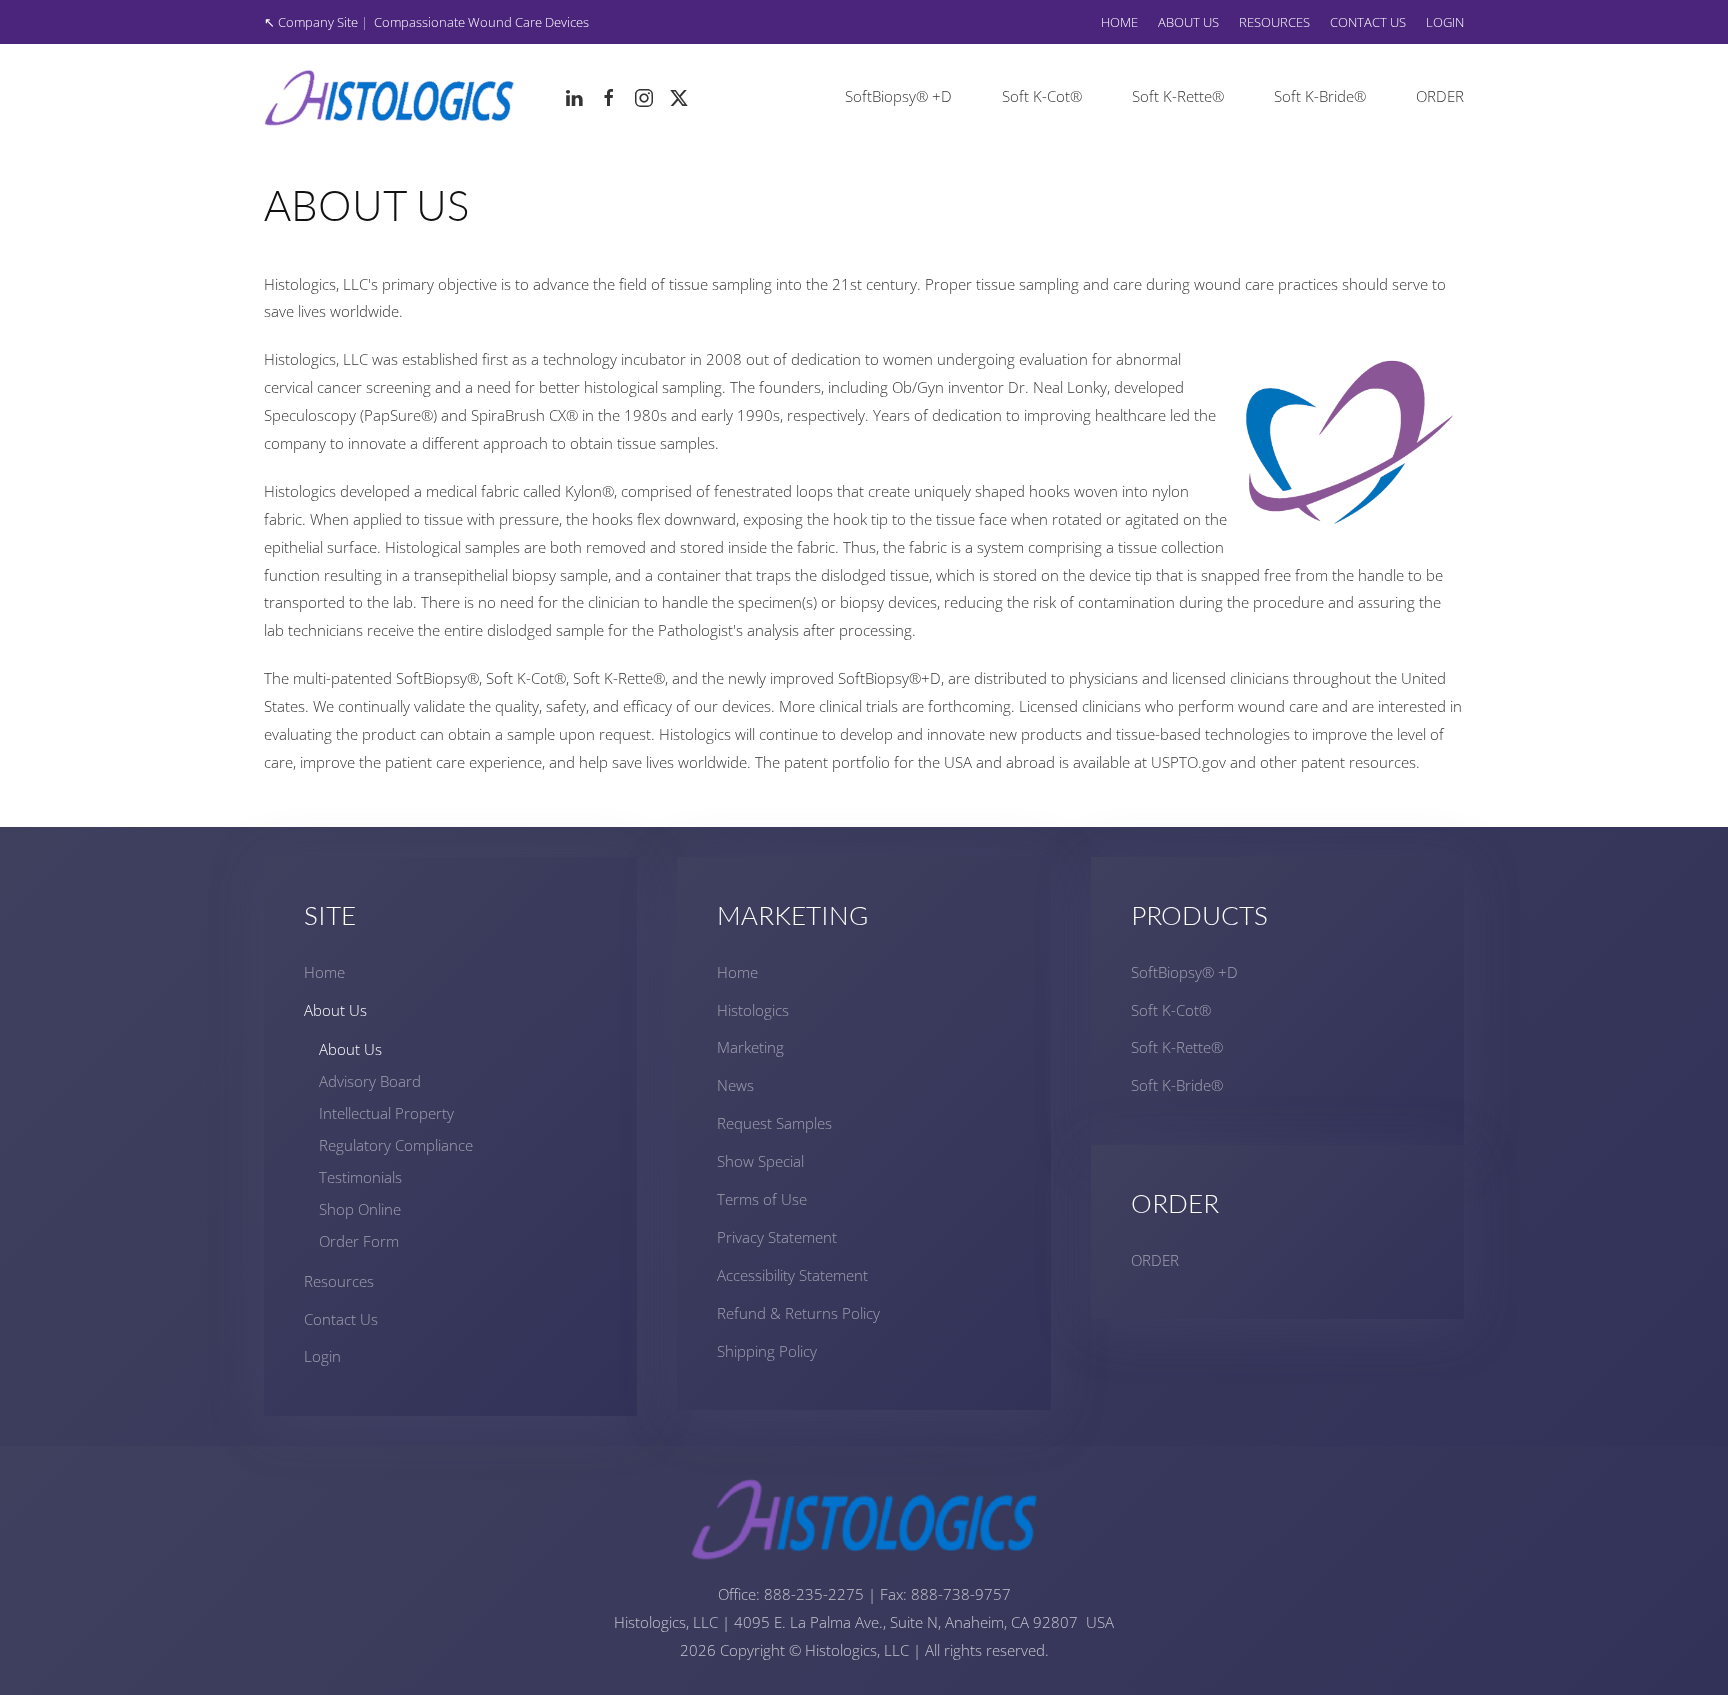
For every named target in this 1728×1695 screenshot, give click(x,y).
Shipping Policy (767, 1351)
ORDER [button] (1440, 96)
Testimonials (360, 1177)
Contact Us (1368, 22)
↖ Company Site (311, 22)
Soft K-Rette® (1178, 96)
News (735, 1085)
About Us (335, 1010)
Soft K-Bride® (1320, 96)
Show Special (760, 1161)
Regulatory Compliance (396, 1145)
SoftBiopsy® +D (898, 96)
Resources (339, 1281)
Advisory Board (370, 1081)
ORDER (1155, 1260)
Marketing (750, 1047)
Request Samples (774, 1123)
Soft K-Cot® (1042, 96)
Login (1445, 22)
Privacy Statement (777, 1237)
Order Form (359, 1241)
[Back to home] (389, 97)
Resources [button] (1274, 22)
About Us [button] (1188, 22)
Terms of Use (762, 1199)
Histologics (753, 1010)
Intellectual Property (386, 1113)
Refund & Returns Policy (798, 1313)
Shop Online (360, 1209)
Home (1119, 22)
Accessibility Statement (792, 1275)
